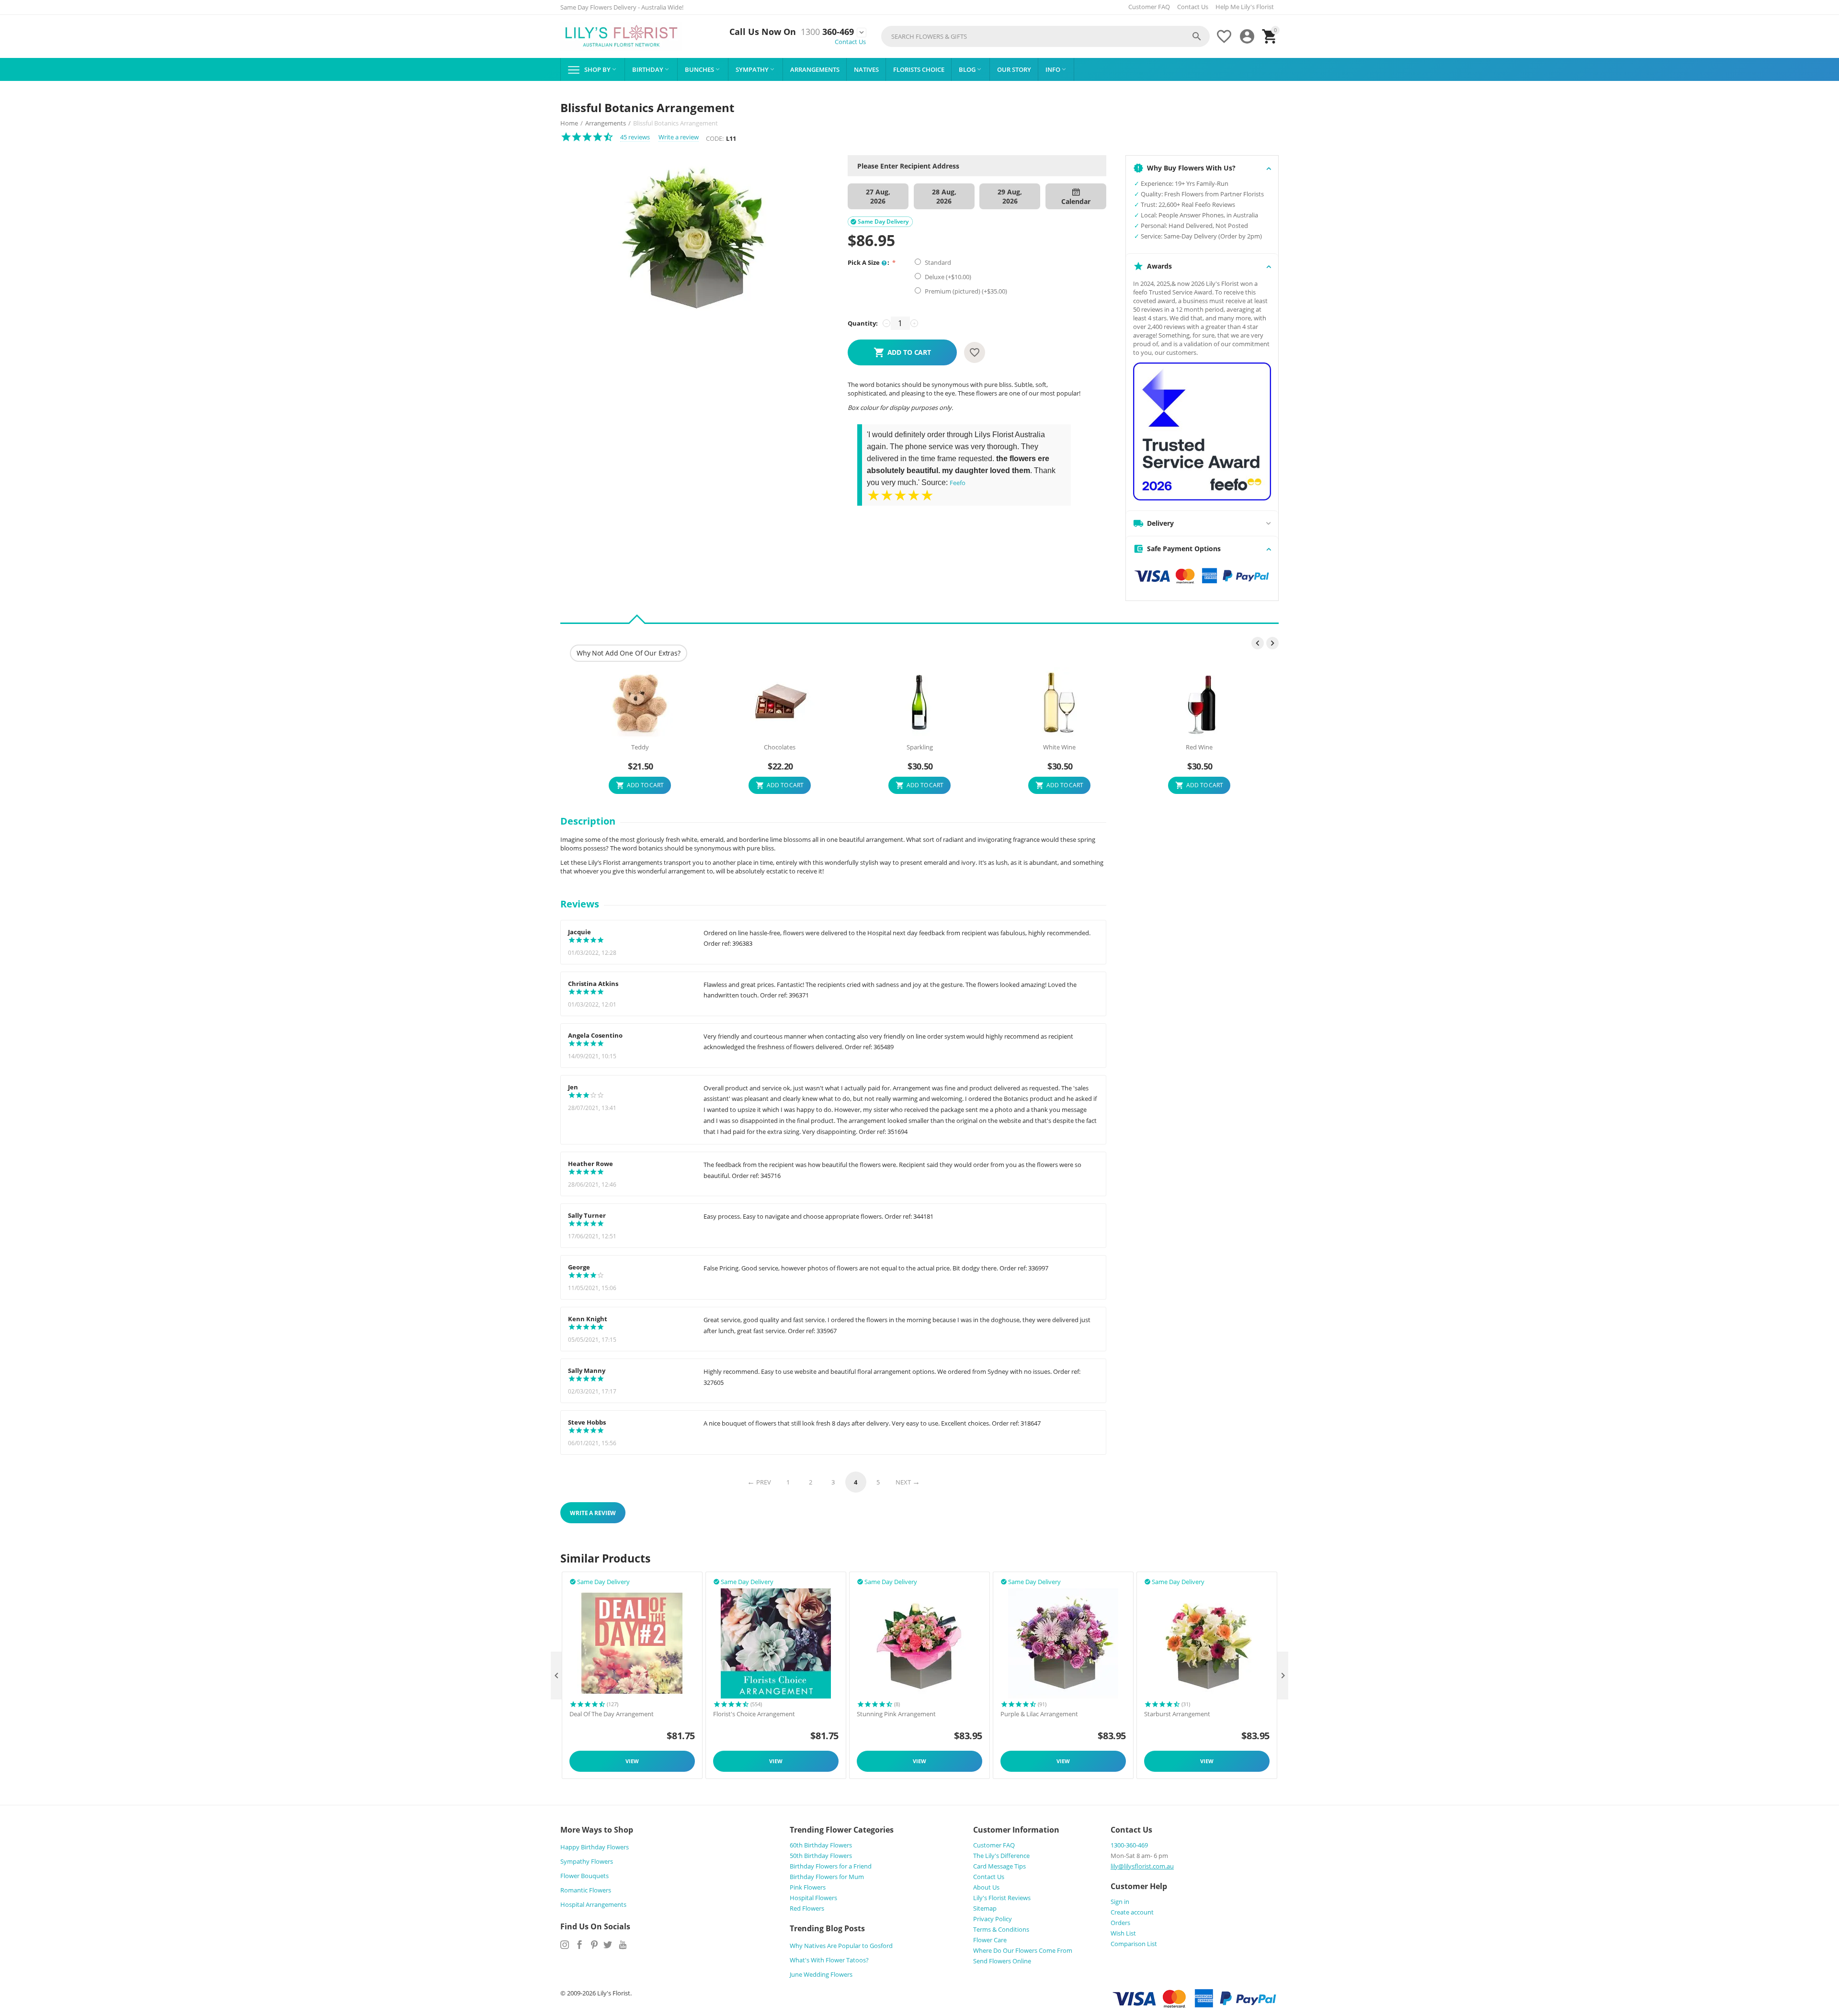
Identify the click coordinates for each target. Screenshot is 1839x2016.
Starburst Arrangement (1177, 1714)
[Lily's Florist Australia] (621, 36)
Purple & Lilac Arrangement (1039, 1714)
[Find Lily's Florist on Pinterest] (594, 1945)
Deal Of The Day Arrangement (612, 1714)
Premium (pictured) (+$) (965, 291)
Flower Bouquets (585, 1876)
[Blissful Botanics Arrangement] (694, 239)
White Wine (1059, 748)
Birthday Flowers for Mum (827, 1877)
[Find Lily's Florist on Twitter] (608, 1945)
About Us (986, 1887)
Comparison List (1134, 1944)
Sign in (1120, 1902)
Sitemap (985, 1908)
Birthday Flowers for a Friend (831, 1866)
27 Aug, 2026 (878, 196)
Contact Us (1193, 7)
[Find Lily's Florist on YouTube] (623, 1945)
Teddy (640, 748)
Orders (1120, 1923)
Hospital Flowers (813, 1898)
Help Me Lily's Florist (1245, 7)
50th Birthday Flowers (821, 1856)
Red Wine (1199, 748)
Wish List (1123, 1933)
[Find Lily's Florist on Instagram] (565, 1945)
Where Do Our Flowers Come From (1023, 1950)
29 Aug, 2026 (1010, 196)
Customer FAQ (1149, 7)
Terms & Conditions (1001, 1929)
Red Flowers (807, 1908)
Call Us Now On (763, 32)
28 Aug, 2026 (944, 196)
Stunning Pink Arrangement (896, 1714)
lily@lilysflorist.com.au (1142, 1866)
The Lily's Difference (1001, 1856)
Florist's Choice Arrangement (754, 1714)
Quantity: (863, 323)
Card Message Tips (999, 1866)
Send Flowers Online (1002, 1961)
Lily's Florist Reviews (1002, 1898)
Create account (1132, 1912)
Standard (939, 262)
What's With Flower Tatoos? (829, 1960)
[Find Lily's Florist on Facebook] (579, 1945)
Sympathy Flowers (587, 1861)
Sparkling (920, 748)
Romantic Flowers (586, 1890)
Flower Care (990, 1940)
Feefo (958, 483)
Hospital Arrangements (593, 1904)
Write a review (679, 137)
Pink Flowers (808, 1887)
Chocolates (780, 748)
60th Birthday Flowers (821, 1845)
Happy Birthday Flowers (595, 1847)
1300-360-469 (1129, 1845)
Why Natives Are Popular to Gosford (841, 1946)
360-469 (827, 32)
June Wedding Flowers (821, 1974)
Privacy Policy (993, 1919)
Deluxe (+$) (947, 277)
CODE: (715, 138)
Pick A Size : (869, 262)
